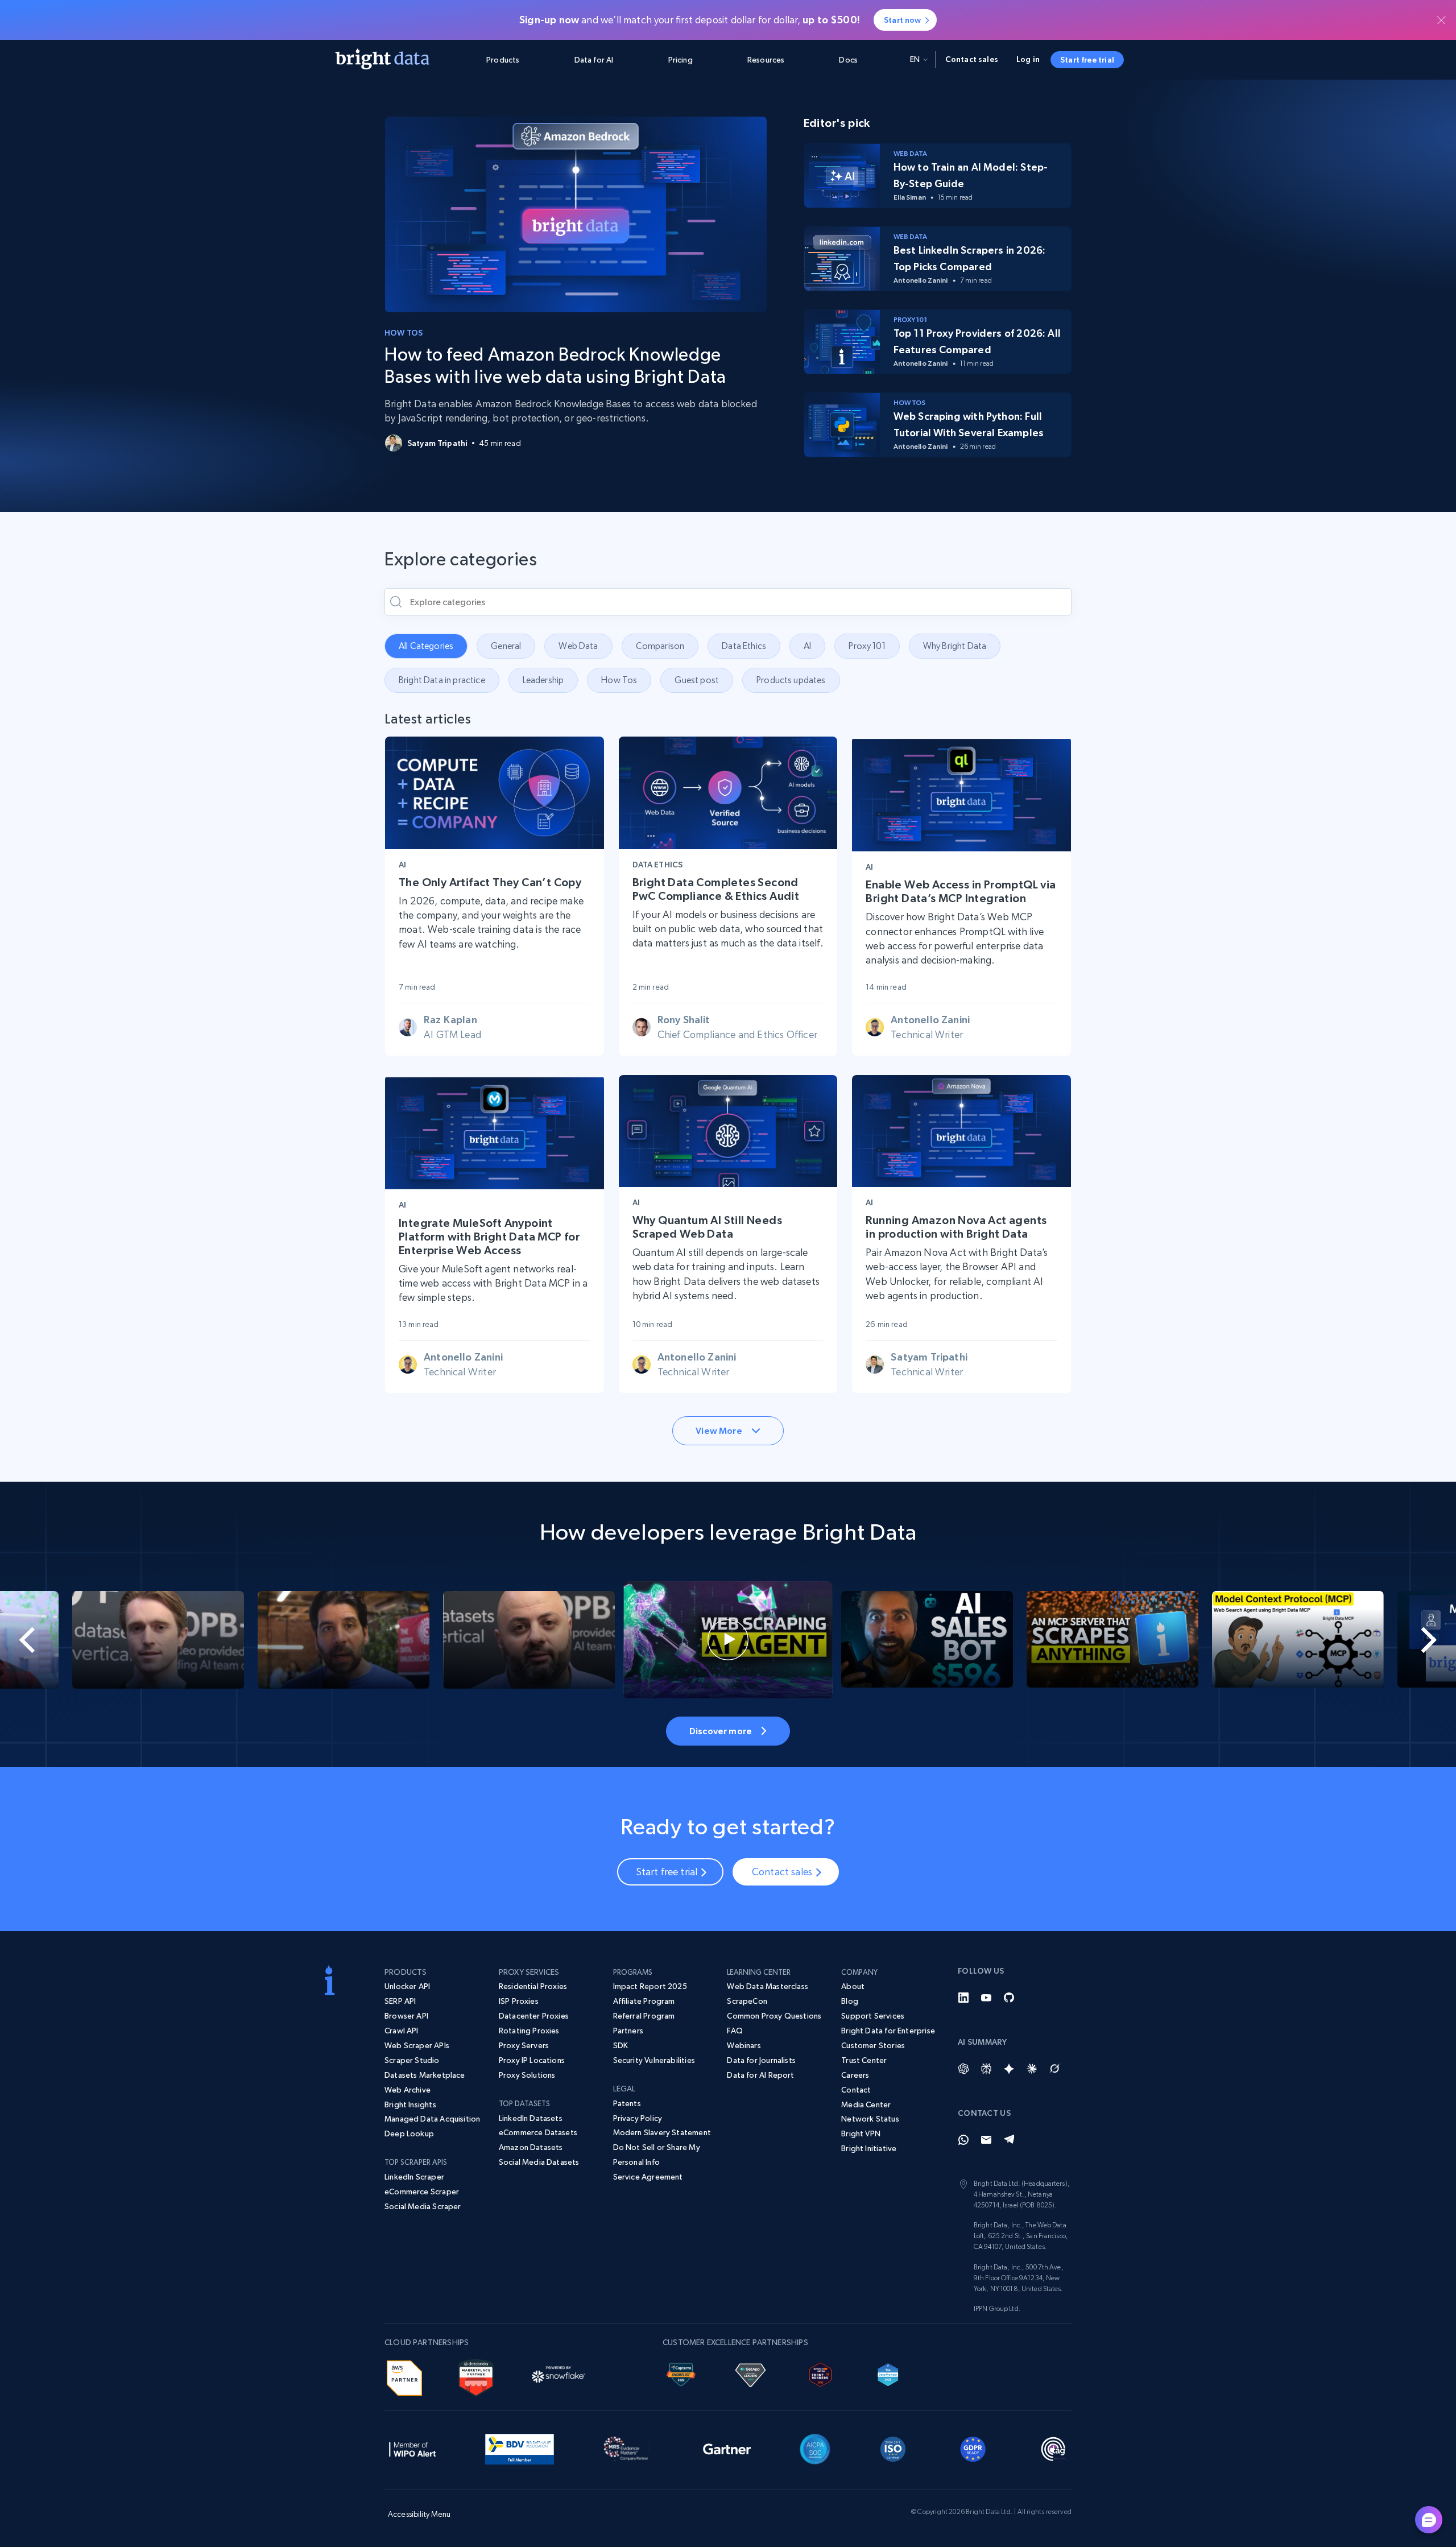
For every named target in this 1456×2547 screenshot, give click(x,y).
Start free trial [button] (1087, 60)
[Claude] (1032, 2069)
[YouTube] (986, 1998)
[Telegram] (1009, 2140)
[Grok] (1054, 2069)
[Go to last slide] (73, 1640)
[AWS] (404, 2376)
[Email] (986, 2140)
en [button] (915, 59)
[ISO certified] (893, 2447)
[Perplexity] (986, 2069)
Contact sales (972, 59)
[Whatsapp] (963, 2140)
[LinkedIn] (963, 1998)
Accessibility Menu (419, 2514)
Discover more (721, 1731)
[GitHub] (1009, 1998)
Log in (1028, 59)
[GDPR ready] (973, 2447)
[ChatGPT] (963, 2069)
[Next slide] (1383, 1640)
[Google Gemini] (1009, 2069)
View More (719, 1430)
